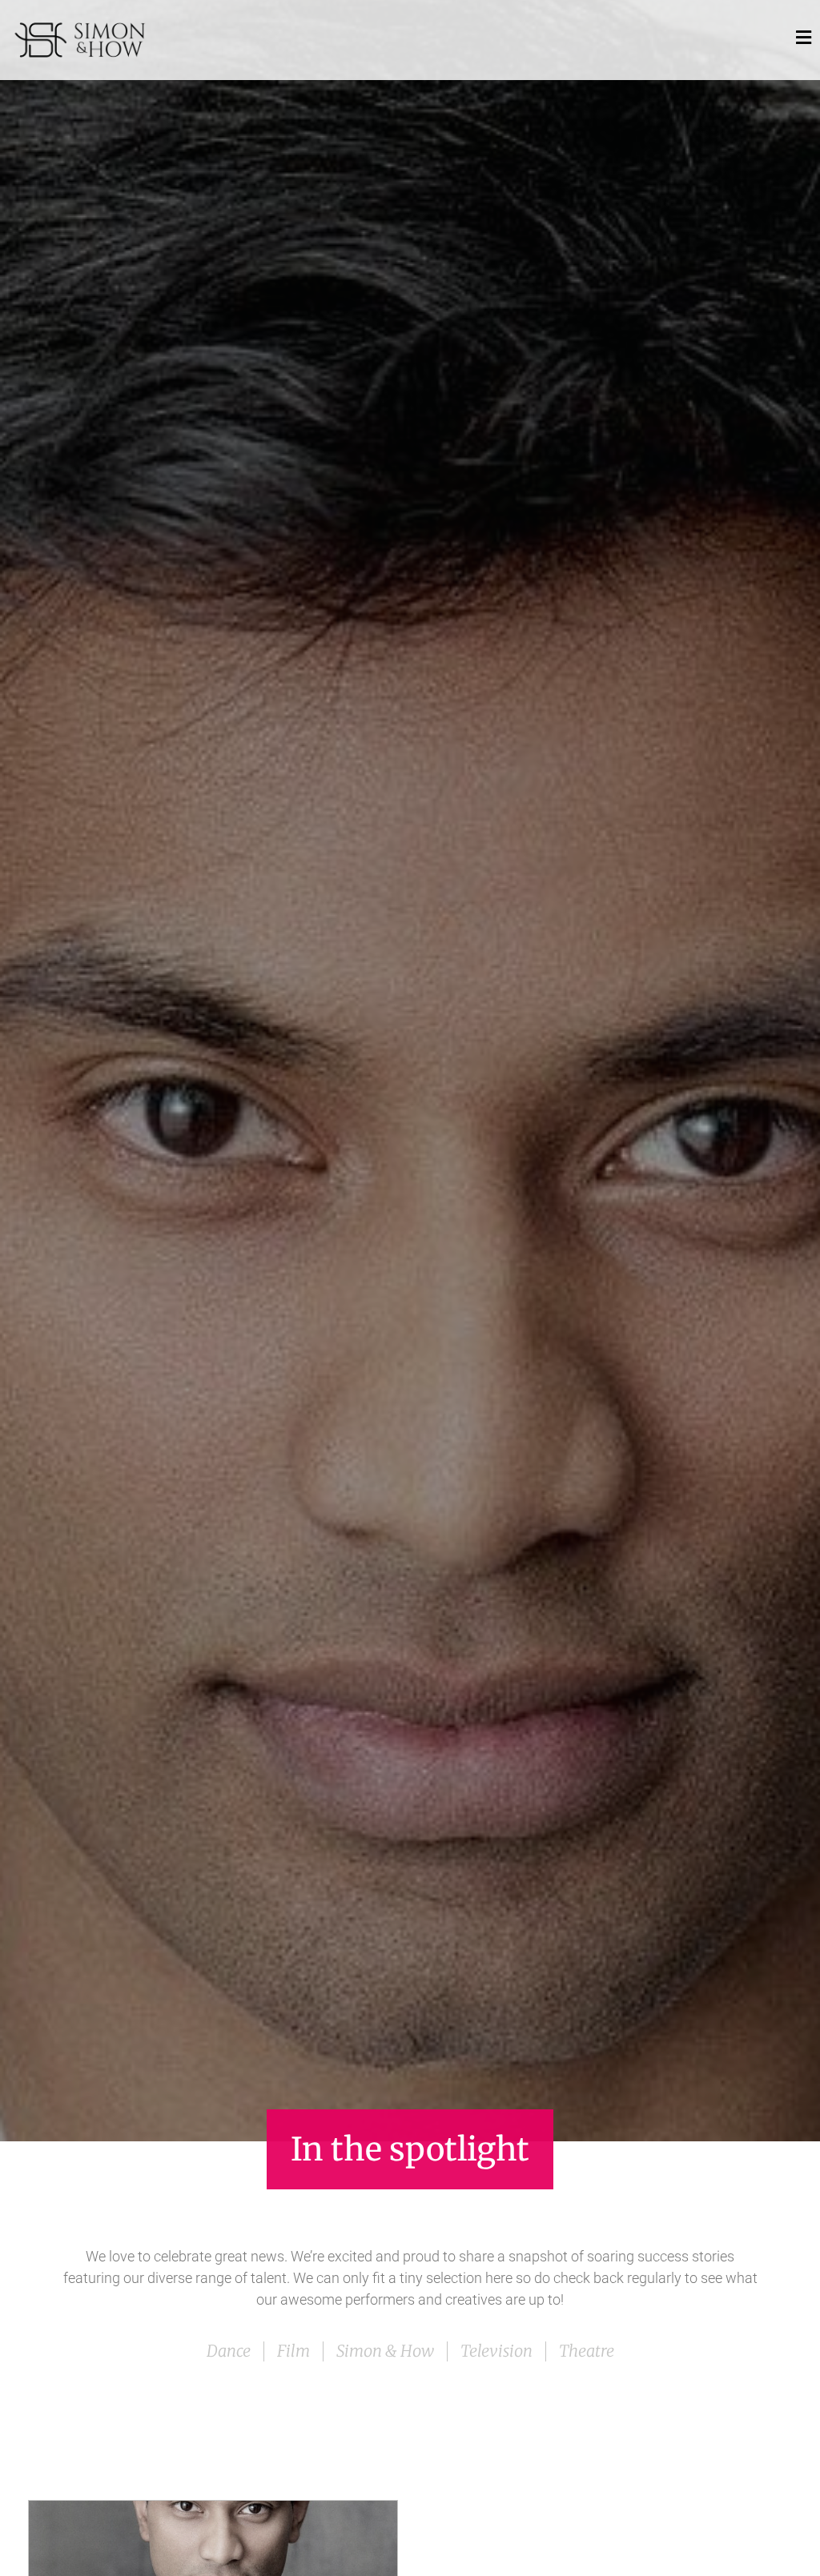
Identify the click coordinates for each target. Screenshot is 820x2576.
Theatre (587, 2351)
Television (496, 2351)
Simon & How (385, 2351)
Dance (229, 2351)
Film (293, 2351)
